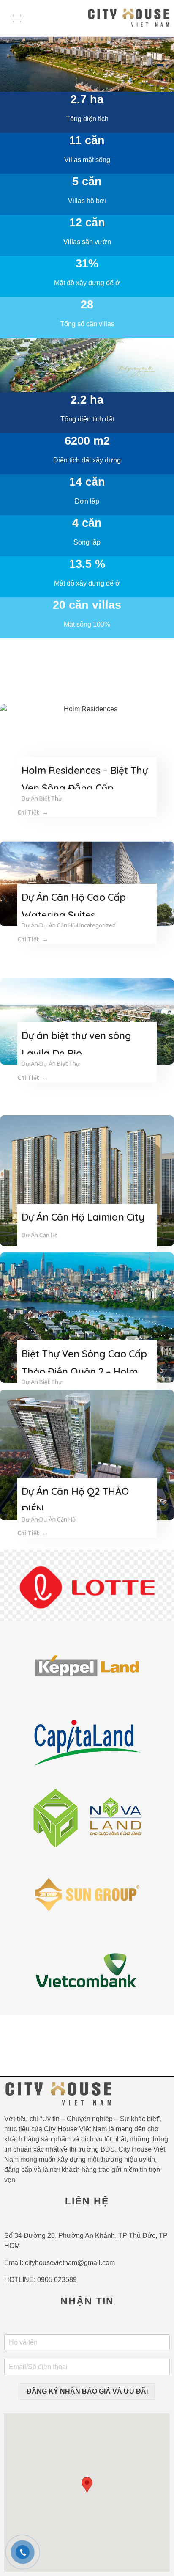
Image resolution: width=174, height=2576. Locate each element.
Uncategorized (96, 925)
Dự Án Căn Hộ (57, 925)
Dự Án (30, 925)
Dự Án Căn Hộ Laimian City (83, 1217)
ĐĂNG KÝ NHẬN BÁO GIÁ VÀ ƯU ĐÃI (87, 2391)
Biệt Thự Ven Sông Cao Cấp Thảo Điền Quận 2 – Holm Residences (84, 1372)
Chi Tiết (28, 812)
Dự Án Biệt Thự (42, 798)
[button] (87, 2485)
